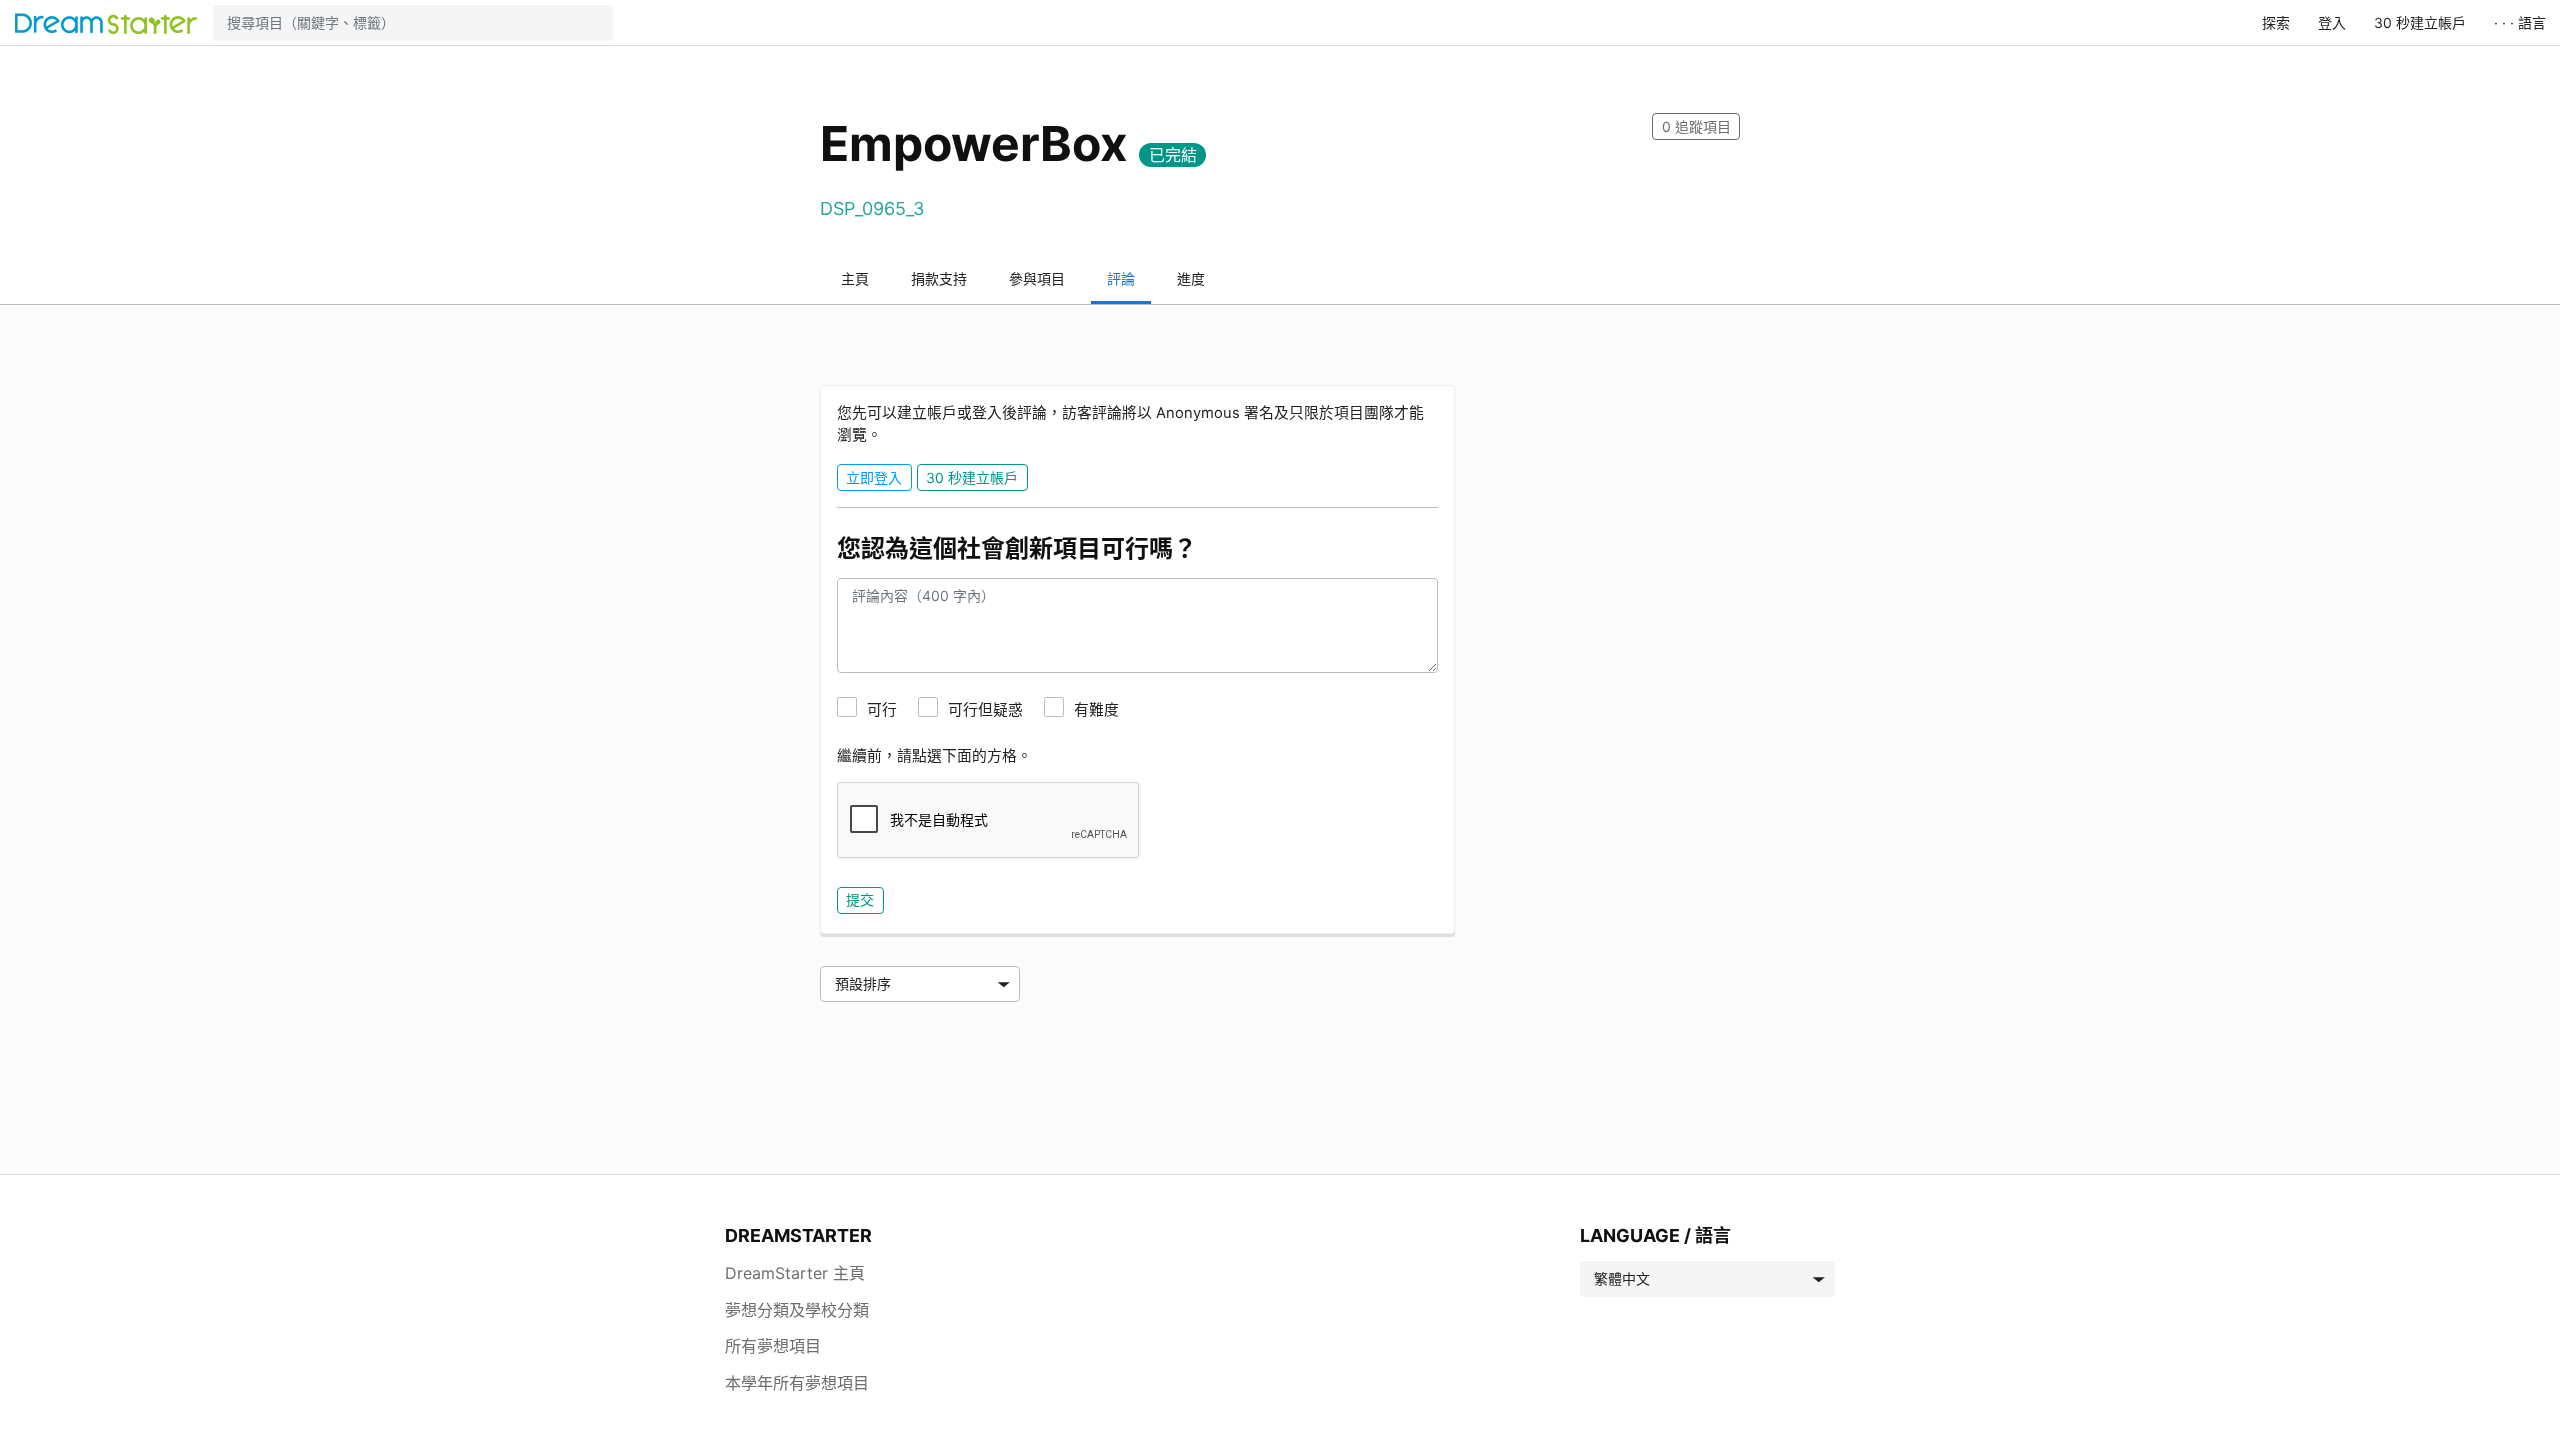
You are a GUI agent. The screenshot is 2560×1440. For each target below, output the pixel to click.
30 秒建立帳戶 (2420, 22)
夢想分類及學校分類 (797, 1310)
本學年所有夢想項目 (797, 1383)
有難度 (1096, 710)
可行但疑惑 (985, 710)
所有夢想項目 (773, 1346)
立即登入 (874, 477)
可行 (882, 710)
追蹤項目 (1696, 126)
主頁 (855, 278)
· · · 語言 (2520, 22)
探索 (2276, 22)
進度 (1191, 278)
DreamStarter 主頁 (795, 1273)
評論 (1121, 278)
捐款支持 (939, 278)
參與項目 (1037, 278)
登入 (2332, 22)
